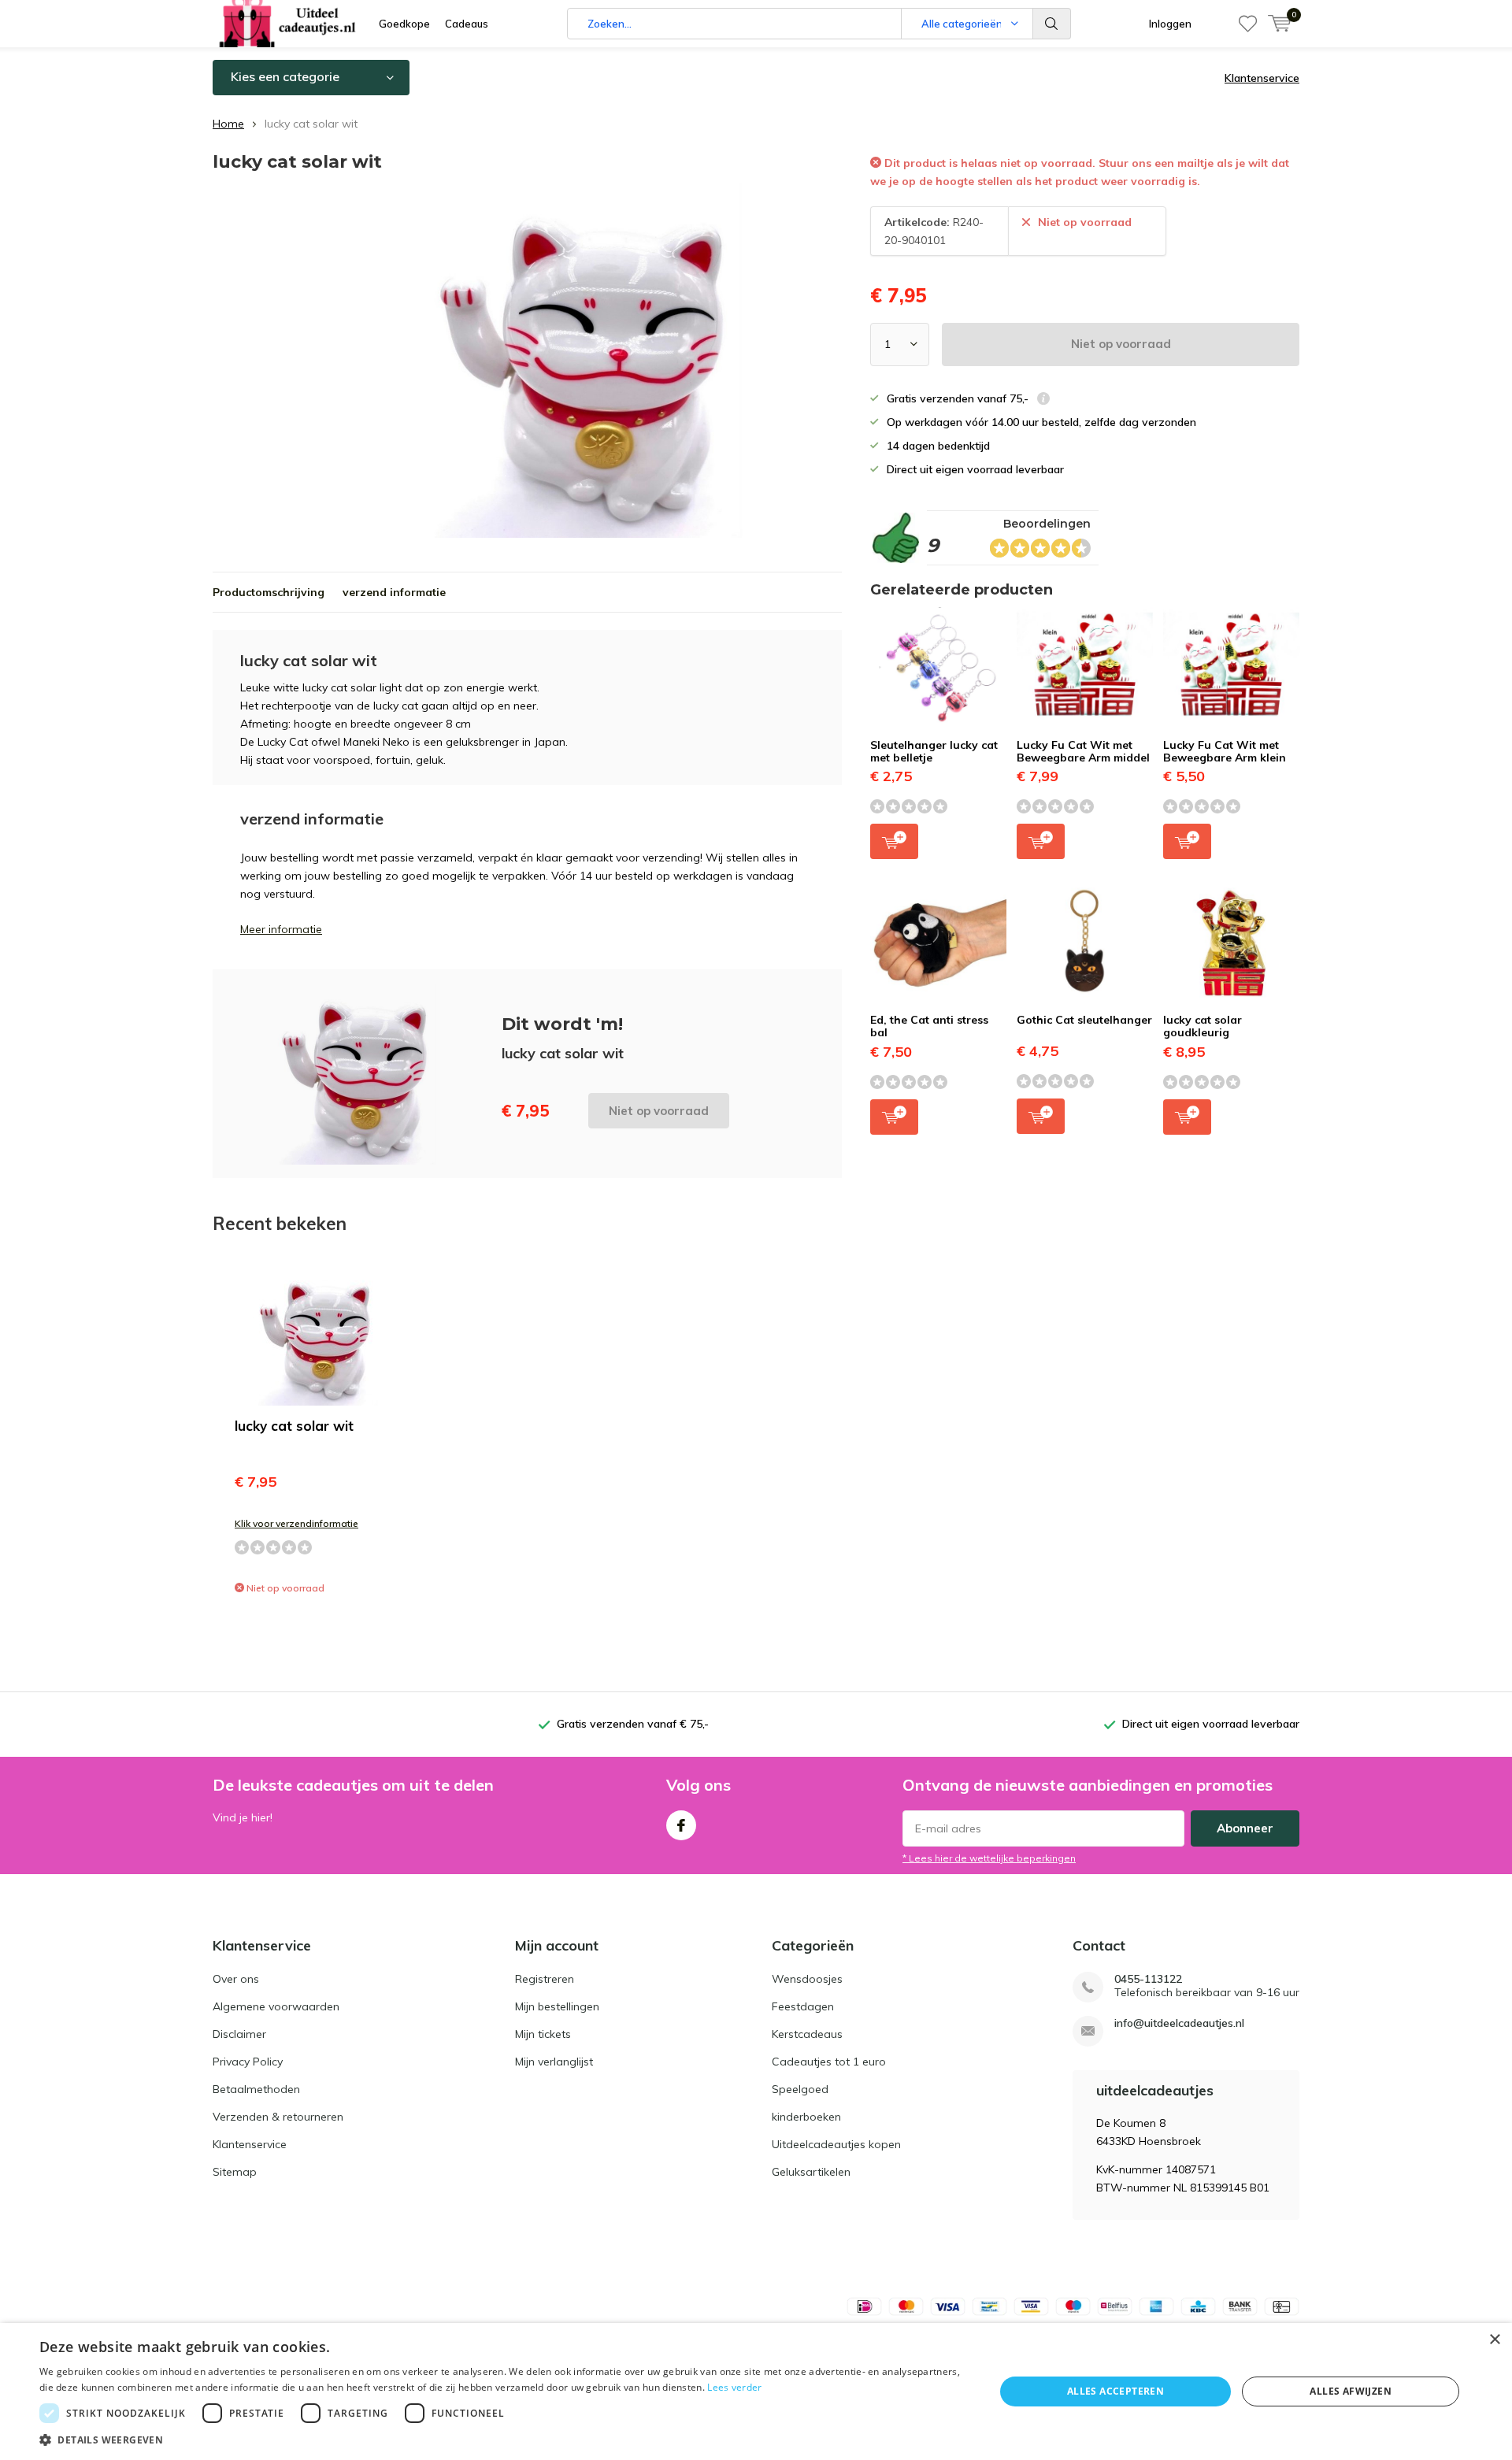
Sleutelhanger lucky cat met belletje (934, 751)
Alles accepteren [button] (1115, 2391)
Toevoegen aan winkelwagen (894, 841)
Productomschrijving (269, 592)
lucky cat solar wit (294, 1426)
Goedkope (404, 24)
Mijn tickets (543, 2034)
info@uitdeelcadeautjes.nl (1179, 2023)
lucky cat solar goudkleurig (1203, 1026)
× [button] (1494, 2340)
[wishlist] (1248, 24)
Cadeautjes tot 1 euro (829, 2062)
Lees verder (734, 2387)
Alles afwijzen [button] (1351, 2391)
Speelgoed (800, 2089)
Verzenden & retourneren (278, 2117)
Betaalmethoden (256, 2089)
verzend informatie (394, 592)
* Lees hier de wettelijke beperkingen (989, 1858)
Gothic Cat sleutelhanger (1084, 1020)
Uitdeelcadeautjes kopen (836, 2144)
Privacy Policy (248, 2062)
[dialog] (756, 2391)
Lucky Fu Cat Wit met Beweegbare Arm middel (1083, 751)
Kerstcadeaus (807, 2034)
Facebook (681, 1825)
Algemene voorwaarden (276, 2006)
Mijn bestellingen (557, 2006)
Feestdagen (803, 2006)
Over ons (236, 1979)
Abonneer (1245, 1828)
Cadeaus (467, 24)
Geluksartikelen (811, 2172)
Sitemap (235, 2172)
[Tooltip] (1043, 400)
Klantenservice (1262, 78)
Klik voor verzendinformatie (296, 1523)
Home (228, 124)
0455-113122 (1148, 1979)
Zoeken (1052, 24)
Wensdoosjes (807, 1979)
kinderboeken (806, 2117)
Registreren (545, 1979)
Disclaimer (239, 2034)
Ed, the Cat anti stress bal (929, 1026)
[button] (503, 2440)
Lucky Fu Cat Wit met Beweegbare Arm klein (1225, 751)
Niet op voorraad (1121, 344)
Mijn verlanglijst (554, 2062)
